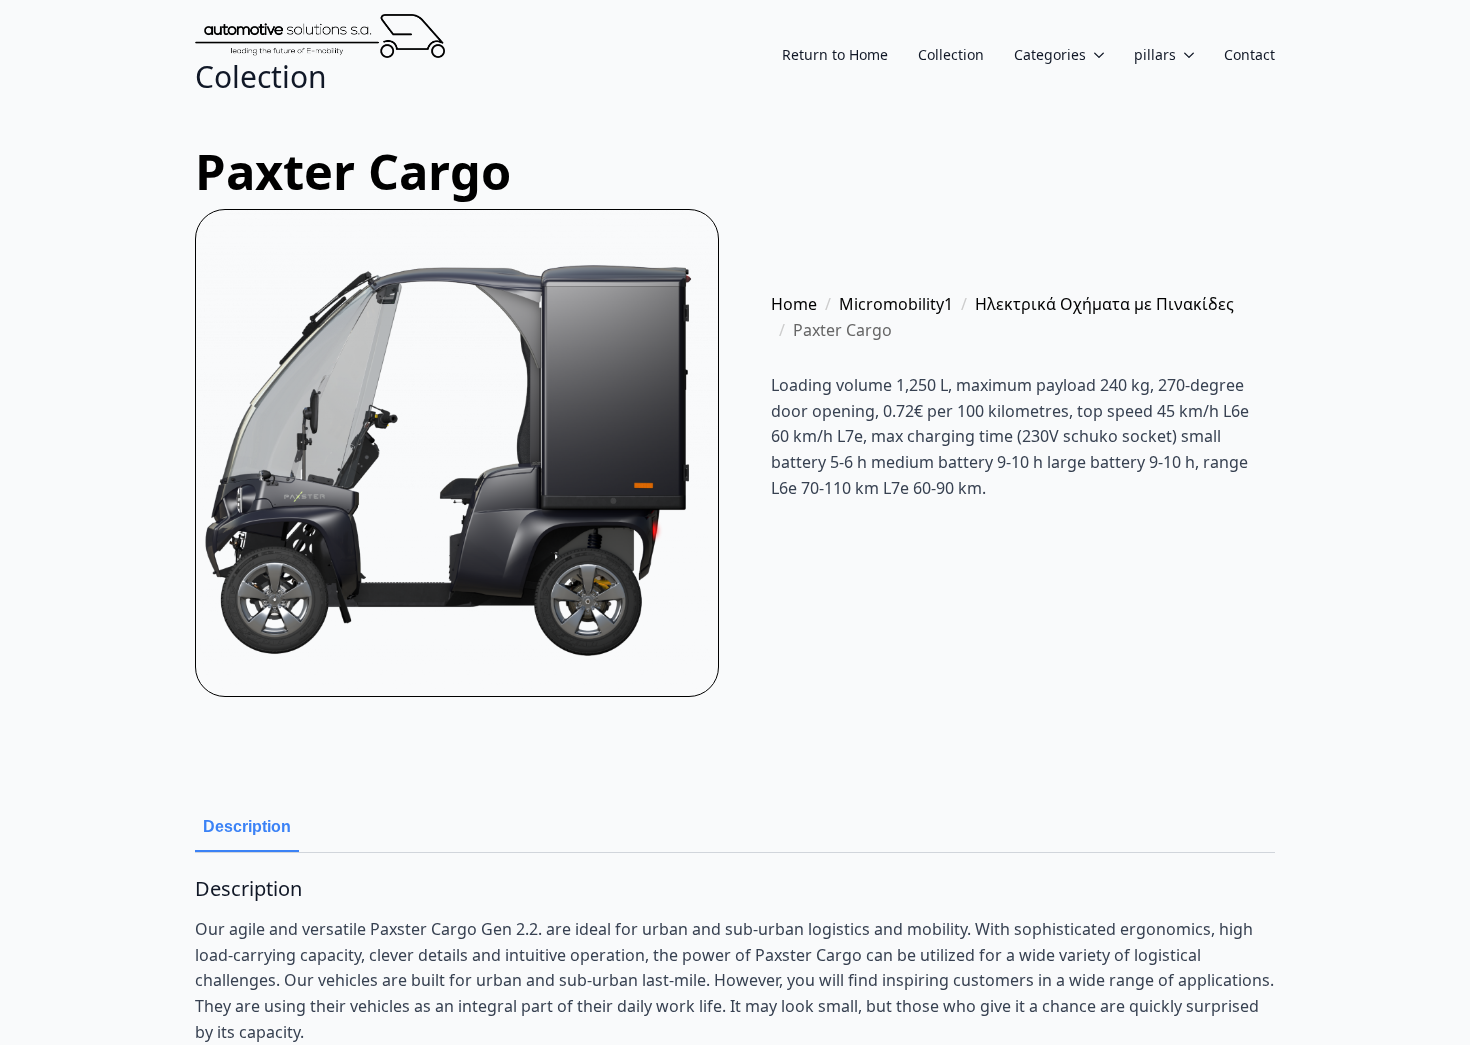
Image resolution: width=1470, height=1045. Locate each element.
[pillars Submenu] (1185, 55)
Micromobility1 (896, 304)
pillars (1155, 55)
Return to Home (835, 55)
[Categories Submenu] (1095, 55)
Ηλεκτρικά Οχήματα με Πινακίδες (1104, 304)
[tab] (247, 827)
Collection (951, 55)
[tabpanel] (735, 961)
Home (794, 304)
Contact (1249, 55)
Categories (1050, 55)
